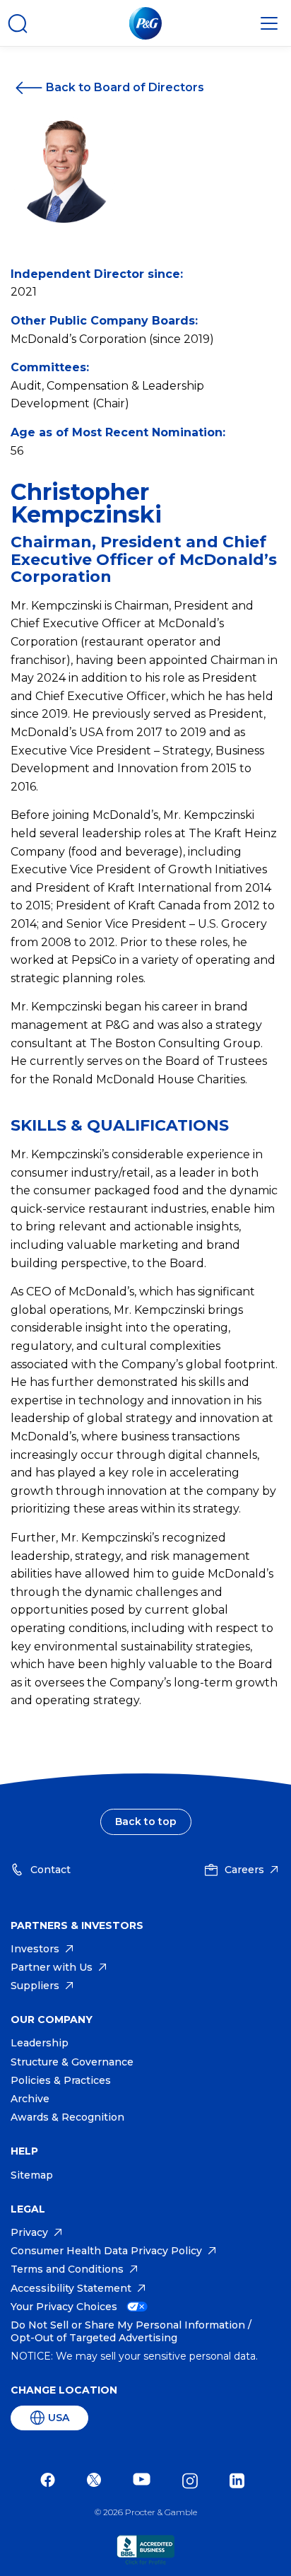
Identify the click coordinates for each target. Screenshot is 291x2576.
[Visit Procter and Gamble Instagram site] (194, 2481)
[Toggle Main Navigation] (269, 23)
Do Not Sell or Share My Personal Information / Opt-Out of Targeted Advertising (131, 2331)
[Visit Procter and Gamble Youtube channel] (145, 2481)
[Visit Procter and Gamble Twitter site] (97, 2481)
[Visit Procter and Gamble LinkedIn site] (240, 2481)
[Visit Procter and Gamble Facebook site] (51, 2481)
